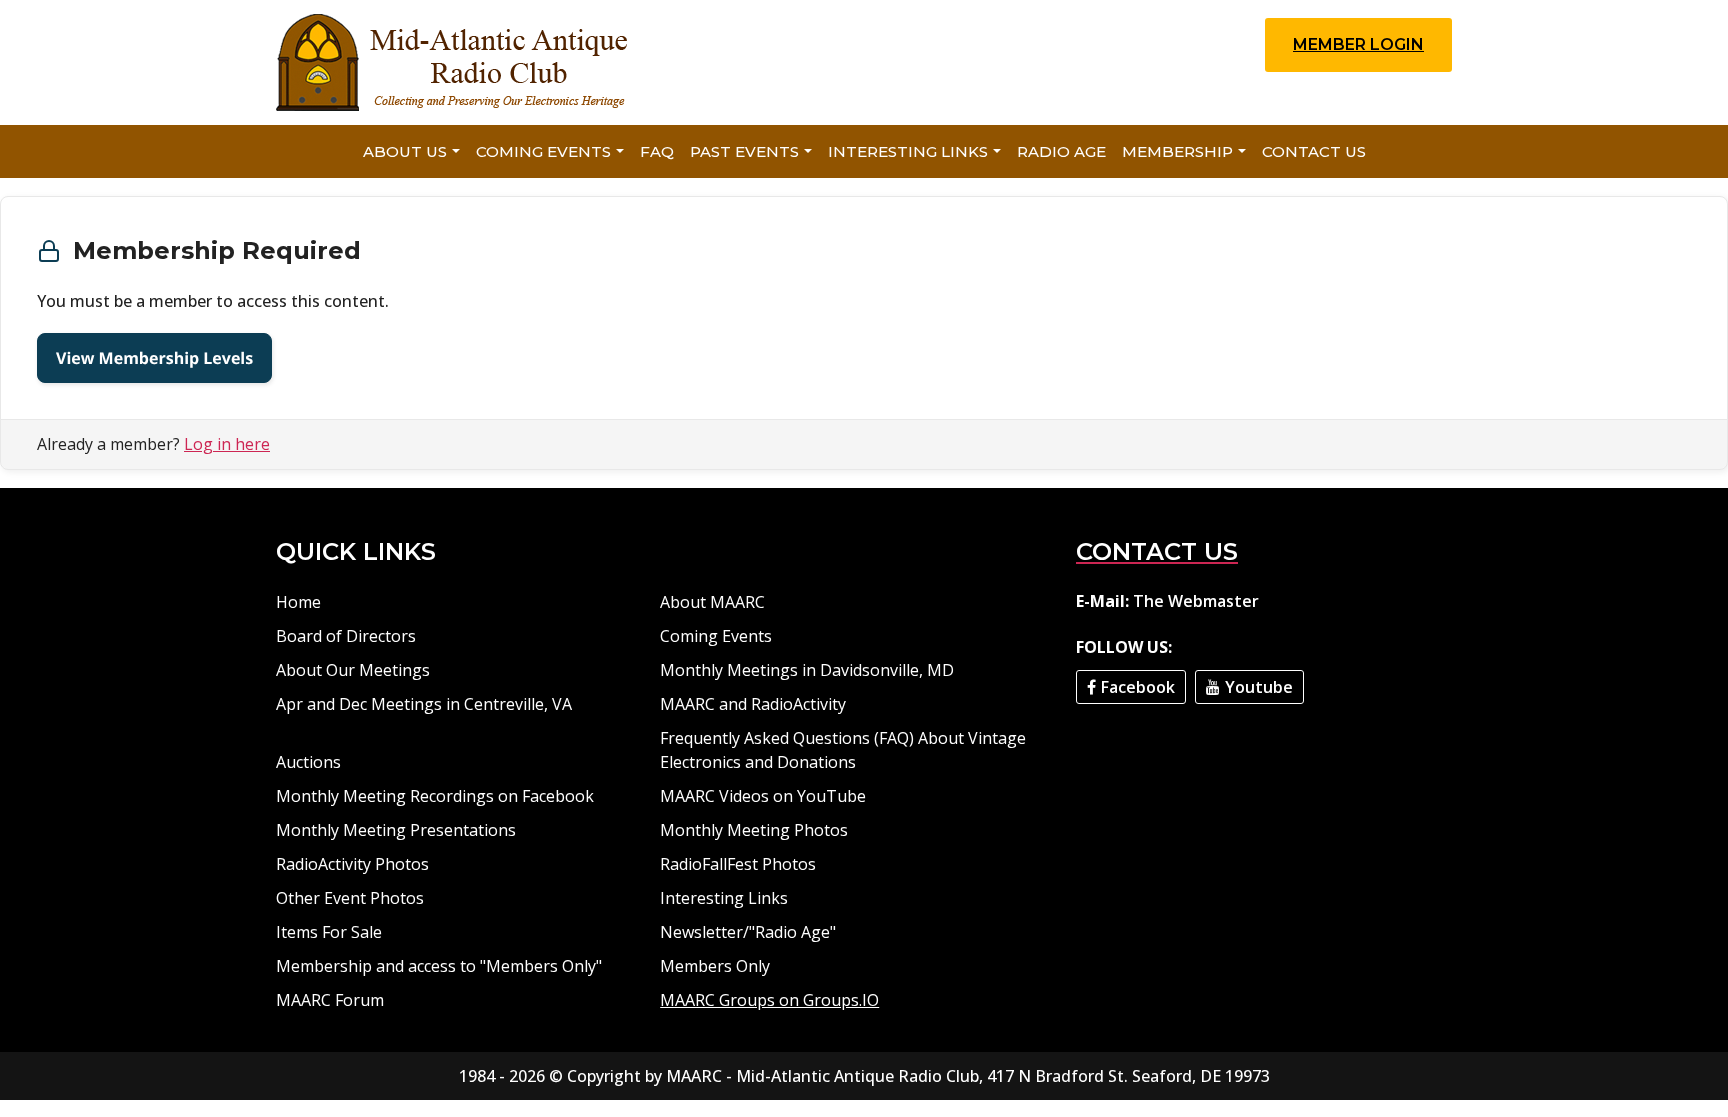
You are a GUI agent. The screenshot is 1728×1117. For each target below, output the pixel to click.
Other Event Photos (350, 898)
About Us (405, 151)
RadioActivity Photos (352, 864)
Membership (1177, 151)
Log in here (227, 444)
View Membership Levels (154, 358)
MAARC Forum (330, 1000)
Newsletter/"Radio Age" (748, 932)
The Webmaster (1196, 601)
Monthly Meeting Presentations (396, 830)
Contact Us (1314, 151)
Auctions (308, 762)
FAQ (657, 151)
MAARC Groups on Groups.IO (769, 1000)
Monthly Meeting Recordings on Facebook (435, 796)
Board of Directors (346, 636)
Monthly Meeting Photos (754, 830)
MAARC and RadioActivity (753, 704)
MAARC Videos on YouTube (763, 796)
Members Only (715, 966)
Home (298, 602)
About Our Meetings (353, 670)
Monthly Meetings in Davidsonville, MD (807, 670)
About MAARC (712, 602)
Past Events (744, 151)
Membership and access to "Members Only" (439, 966)
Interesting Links (908, 151)
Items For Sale (329, 932)
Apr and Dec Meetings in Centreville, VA (424, 704)
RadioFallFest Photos (738, 864)
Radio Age (1061, 151)
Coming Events (543, 151)
